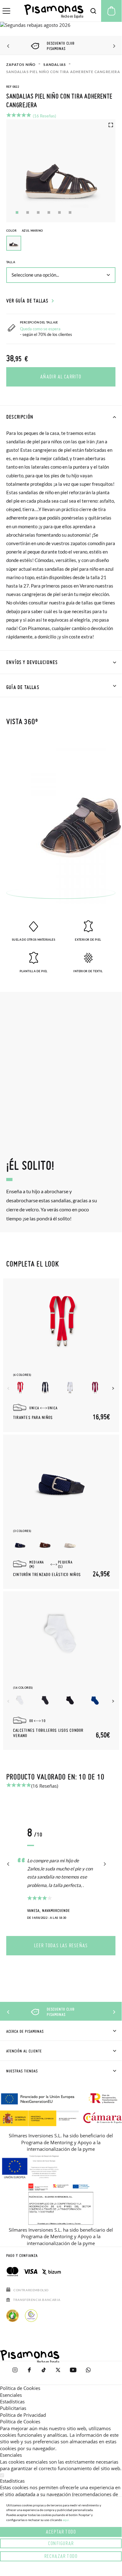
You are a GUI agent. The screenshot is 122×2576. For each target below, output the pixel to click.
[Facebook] (29, 2373)
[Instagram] (15, 2373)
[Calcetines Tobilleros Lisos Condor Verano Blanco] (20, 1700)
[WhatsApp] (88, 2373)
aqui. (66, 2520)
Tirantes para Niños (33, 1418)
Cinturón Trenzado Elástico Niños (47, 1575)
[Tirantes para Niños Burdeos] (95, 1388)
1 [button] (17, 212)
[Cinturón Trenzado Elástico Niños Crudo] (70, 1544)
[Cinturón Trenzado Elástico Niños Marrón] (45, 1544)
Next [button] (113, 46)
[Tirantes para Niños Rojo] (20, 1388)
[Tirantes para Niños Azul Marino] (45, 1388)
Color (24, 231)
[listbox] (61, 245)
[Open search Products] (93, 11)
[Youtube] (73, 2373)
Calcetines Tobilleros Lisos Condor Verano (48, 1733)
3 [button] (38, 212)
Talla (11, 262)
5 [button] (59, 212)
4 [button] (49, 212)
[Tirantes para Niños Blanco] (70, 1388)
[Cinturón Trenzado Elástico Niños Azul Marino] (20, 1544)
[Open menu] (6, 11)
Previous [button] (9, 46)
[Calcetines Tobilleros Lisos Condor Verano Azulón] (95, 1700)
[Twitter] (58, 2373)
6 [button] (70, 212)
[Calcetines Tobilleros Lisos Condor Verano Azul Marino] (45, 1700)
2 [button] (28, 212)
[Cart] (111, 11)
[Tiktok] (44, 2373)
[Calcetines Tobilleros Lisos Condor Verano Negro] (70, 1700)
